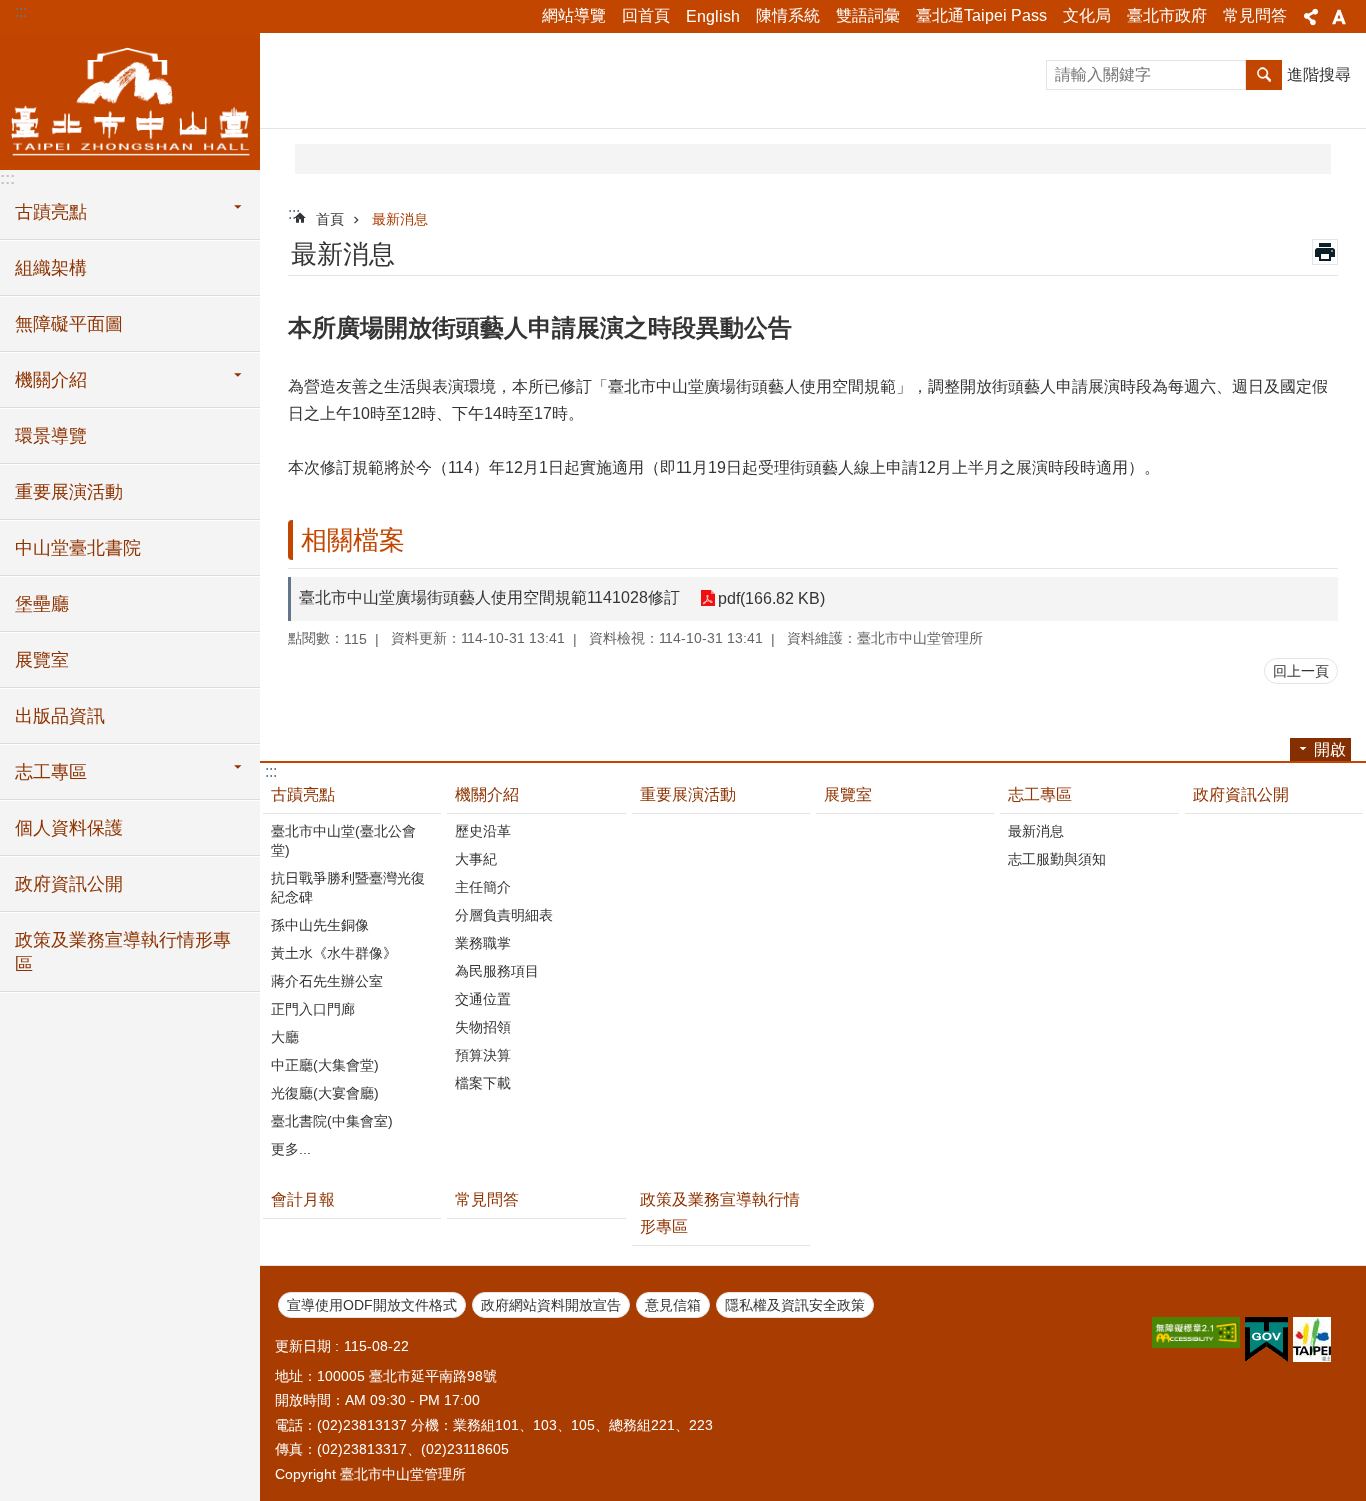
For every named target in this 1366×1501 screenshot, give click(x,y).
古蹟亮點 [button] (51, 212)
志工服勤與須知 (1057, 859)
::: (21, 11)
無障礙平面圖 (69, 324)
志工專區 (1040, 794)
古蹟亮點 (303, 794)
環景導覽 (51, 436)
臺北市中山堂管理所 (130, 100)
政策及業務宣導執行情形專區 (123, 952)
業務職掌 (483, 943)
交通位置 (483, 999)
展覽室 (42, 660)
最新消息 (400, 219)
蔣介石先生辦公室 (327, 981)
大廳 (285, 1037)
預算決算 (483, 1055)
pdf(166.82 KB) (771, 598)
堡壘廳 (42, 604)
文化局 (1087, 15)
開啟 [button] (1330, 749)
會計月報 (303, 1199)
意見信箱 (673, 1305)
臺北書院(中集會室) (332, 1121)
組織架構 (51, 268)
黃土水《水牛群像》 (334, 953)
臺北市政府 (1167, 15)
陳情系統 (788, 15)
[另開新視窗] (1196, 1332)
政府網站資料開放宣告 (551, 1305)
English (713, 16)
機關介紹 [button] (51, 380)
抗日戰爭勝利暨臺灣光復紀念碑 (348, 887)
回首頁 (646, 15)
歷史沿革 (483, 831)
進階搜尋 (1319, 74)
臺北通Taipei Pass (981, 15)
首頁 (330, 219)
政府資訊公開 (69, 884)
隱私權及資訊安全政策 (795, 1305)
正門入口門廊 (313, 1009)
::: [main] (294, 213)
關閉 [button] (1311, 17)
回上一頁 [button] (1301, 671)
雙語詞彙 (868, 15)
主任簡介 (483, 887)
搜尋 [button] (1264, 75)
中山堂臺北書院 (78, 548)
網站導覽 (574, 15)
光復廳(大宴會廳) (325, 1093)
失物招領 (483, 1027)
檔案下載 (483, 1083)
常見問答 (1255, 15)
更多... (291, 1149)
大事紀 (476, 859)
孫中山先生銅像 (320, 925)
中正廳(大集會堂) (325, 1065)
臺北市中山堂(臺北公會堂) (343, 840)
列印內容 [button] (1325, 252)
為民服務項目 (497, 971)
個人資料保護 (69, 828)
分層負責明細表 (504, 915)
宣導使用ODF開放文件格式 (372, 1305)
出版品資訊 (60, 716)
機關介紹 (487, 794)
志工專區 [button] (51, 772)
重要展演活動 (69, 492)
